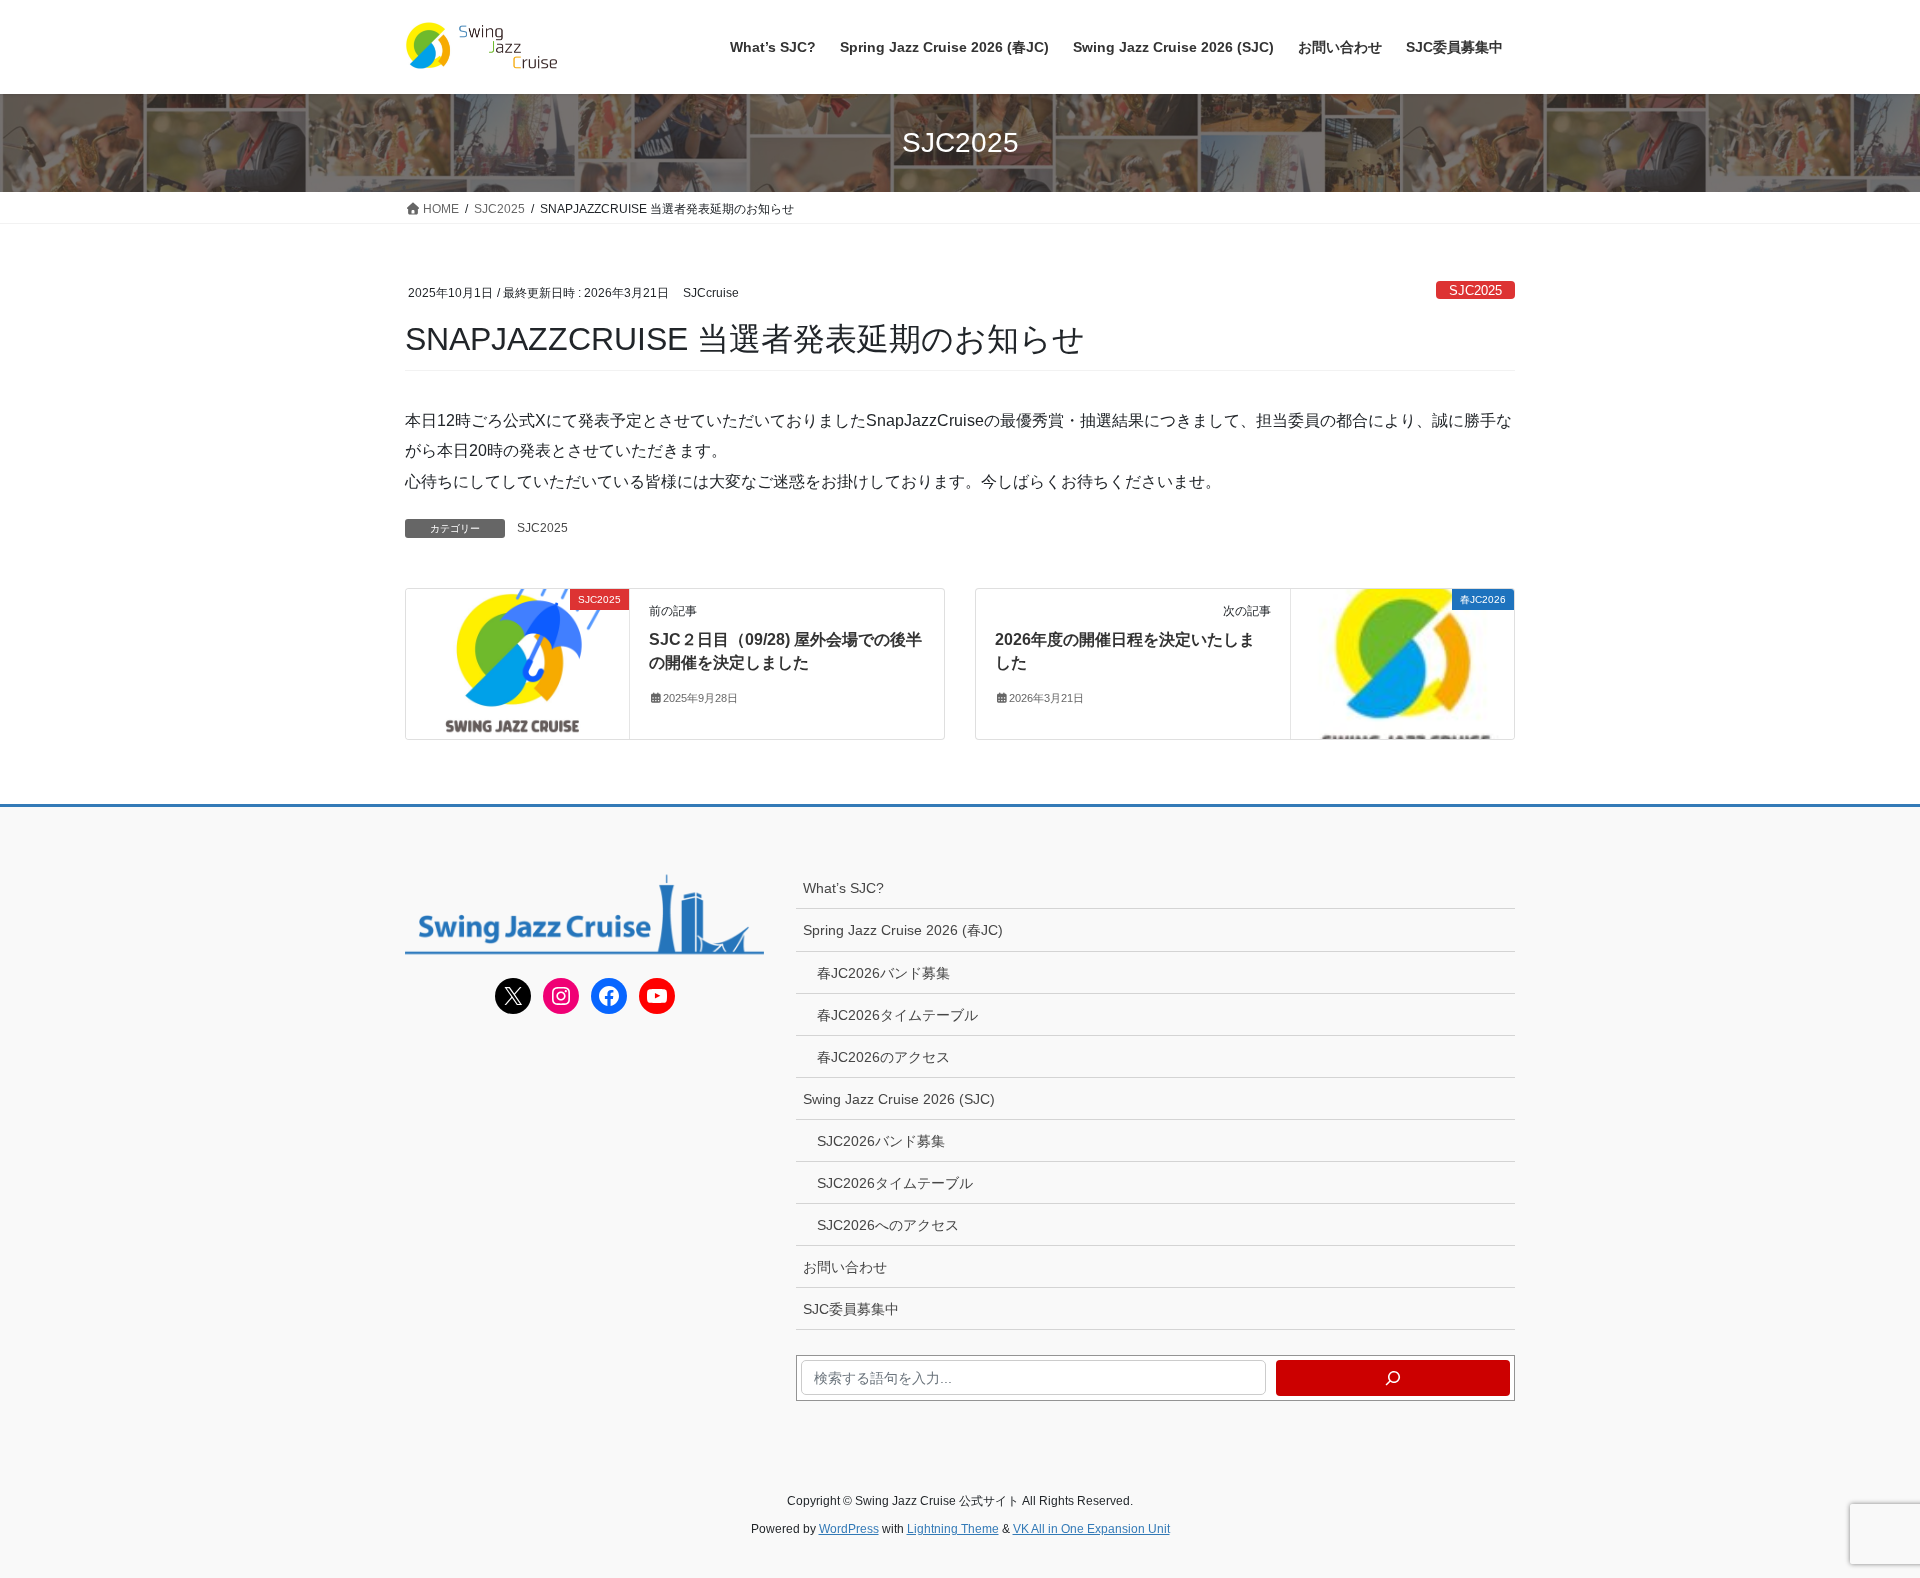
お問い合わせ (845, 1267)
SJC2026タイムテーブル (895, 1183)
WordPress (849, 1529)
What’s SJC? (843, 888)
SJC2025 (1475, 290)
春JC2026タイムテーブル (897, 1015)
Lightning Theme (953, 1529)
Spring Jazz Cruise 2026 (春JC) (903, 930)
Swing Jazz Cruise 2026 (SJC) (899, 1099)
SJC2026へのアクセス (888, 1225)
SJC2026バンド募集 (881, 1141)
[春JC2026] (1402, 663)
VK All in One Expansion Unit (1091, 1529)
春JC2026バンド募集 (883, 973)
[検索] (1393, 1378)
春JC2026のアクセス (883, 1057)
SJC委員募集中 (851, 1309)
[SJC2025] (517, 663)
